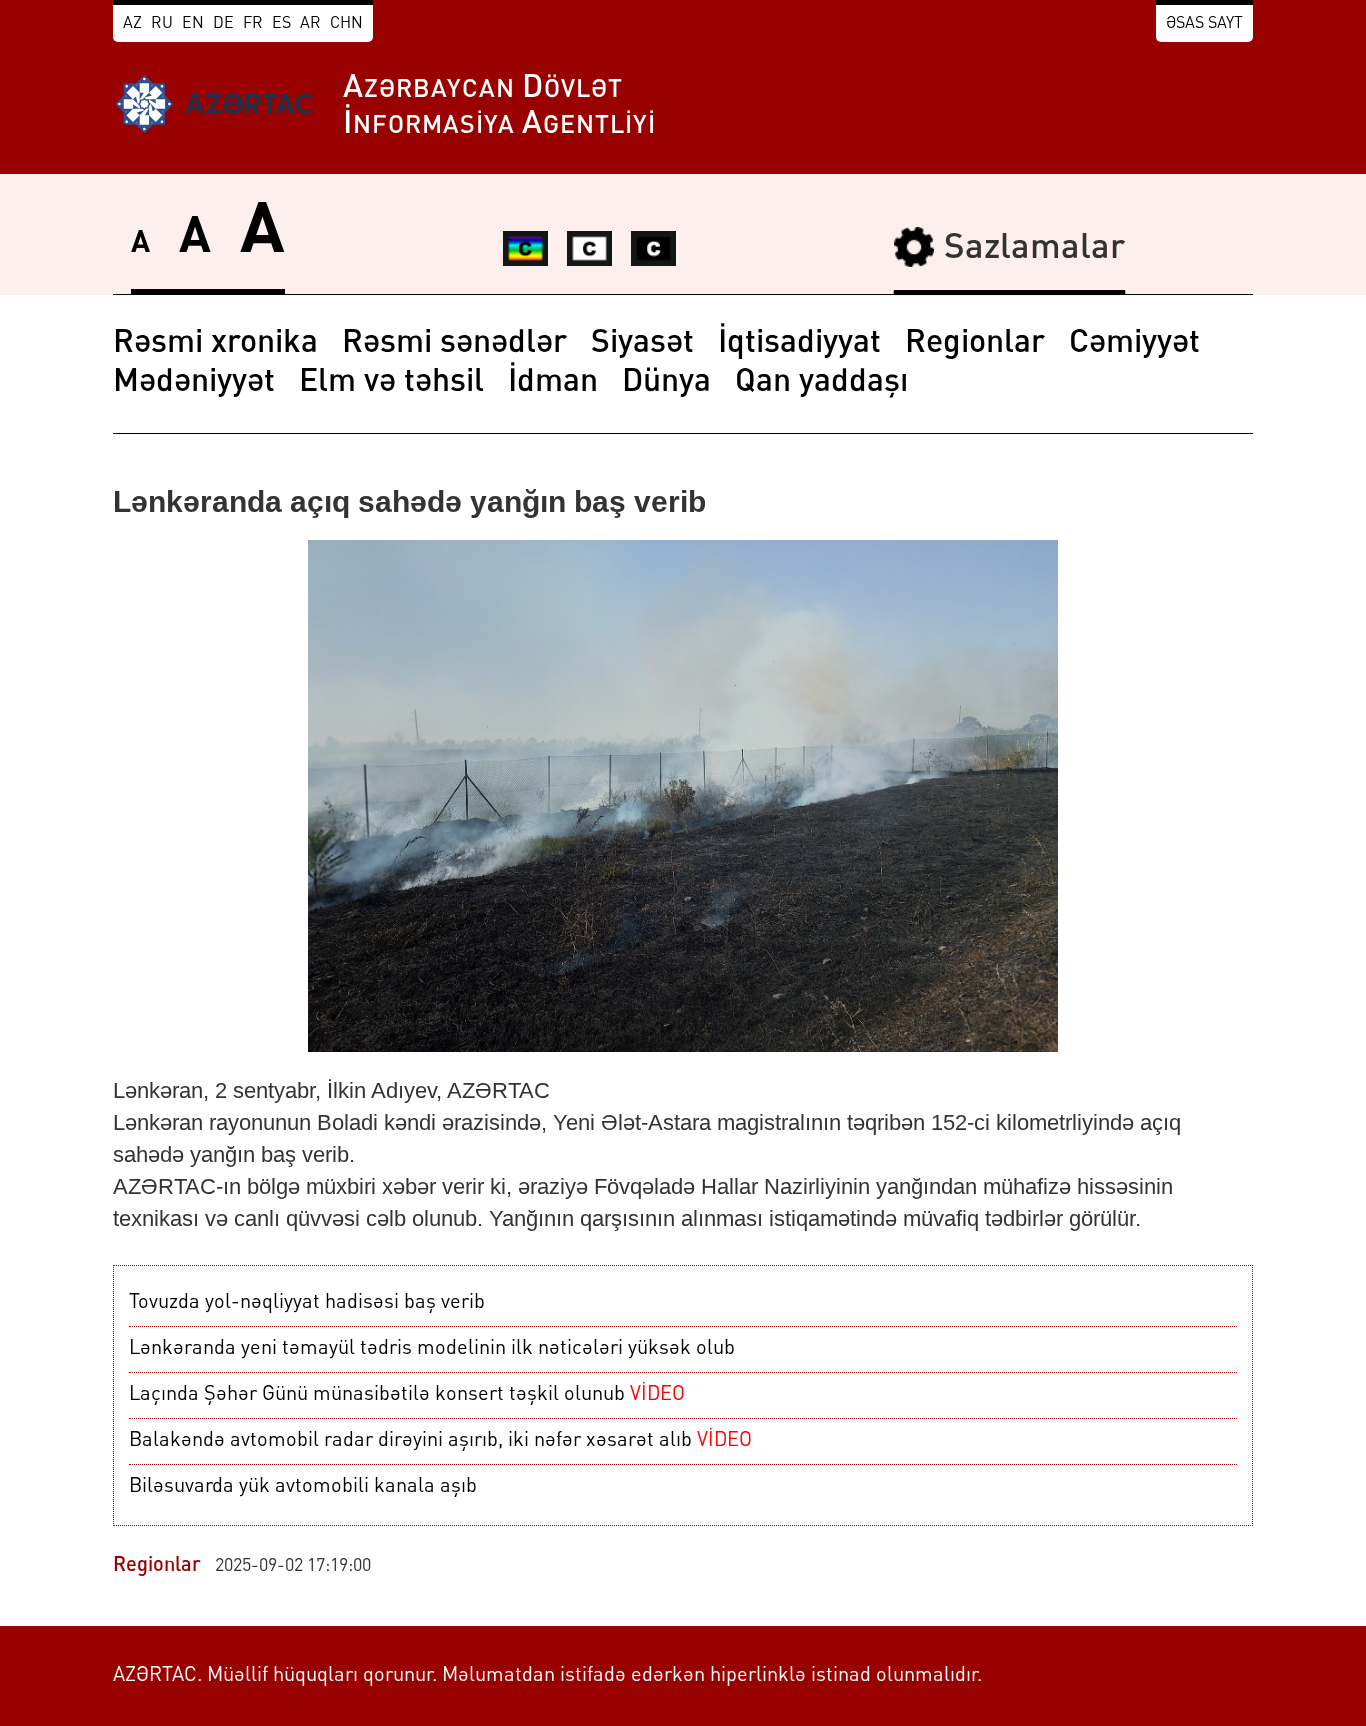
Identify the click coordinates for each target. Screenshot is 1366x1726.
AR (310, 24)
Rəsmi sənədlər (454, 344)
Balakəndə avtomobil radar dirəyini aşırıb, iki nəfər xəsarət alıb (440, 1441)
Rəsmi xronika (215, 344)
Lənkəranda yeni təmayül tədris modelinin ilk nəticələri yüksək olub (432, 1349)
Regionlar (975, 344)
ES (281, 24)
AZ (132, 24)
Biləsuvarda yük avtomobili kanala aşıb (303, 1487)
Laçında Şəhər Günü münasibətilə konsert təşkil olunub (407, 1395)
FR (253, 24)
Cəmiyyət (1134, 344)
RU (162, 24)
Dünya (666, 383)
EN (193, 24)
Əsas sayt (1204, 24)
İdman (553, 383)
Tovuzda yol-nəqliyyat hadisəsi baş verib (307, 1303)
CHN (346, 24)
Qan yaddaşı (821, 383)
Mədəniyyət (194, 383)
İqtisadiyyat (799, 344)
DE (223, 24)
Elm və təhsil (391, 383)
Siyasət (642, 344)
